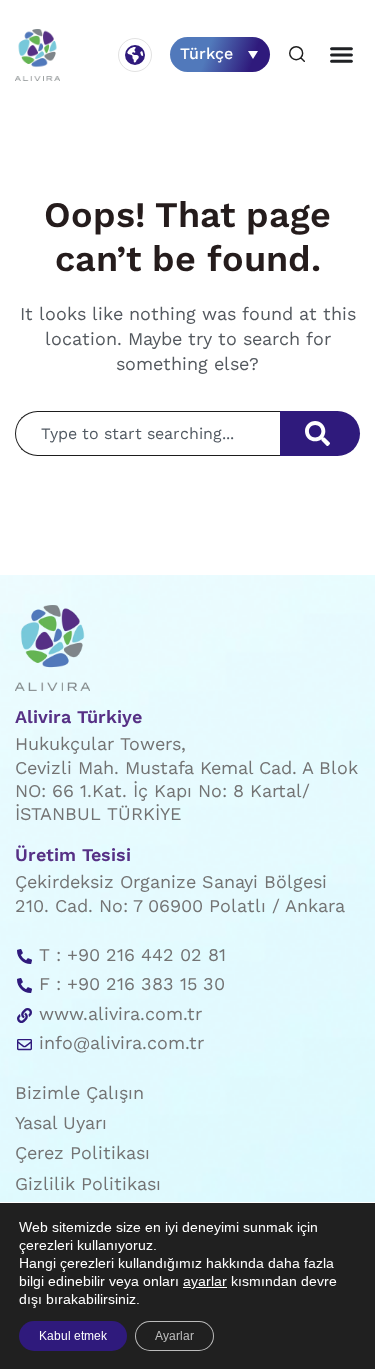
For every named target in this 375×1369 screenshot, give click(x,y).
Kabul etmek (73, 1336)
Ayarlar (174, 1336)
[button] (297, 55)
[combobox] (147, 433)
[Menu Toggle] (341, 54)
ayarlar (205, 1281)
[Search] (320, 433)
